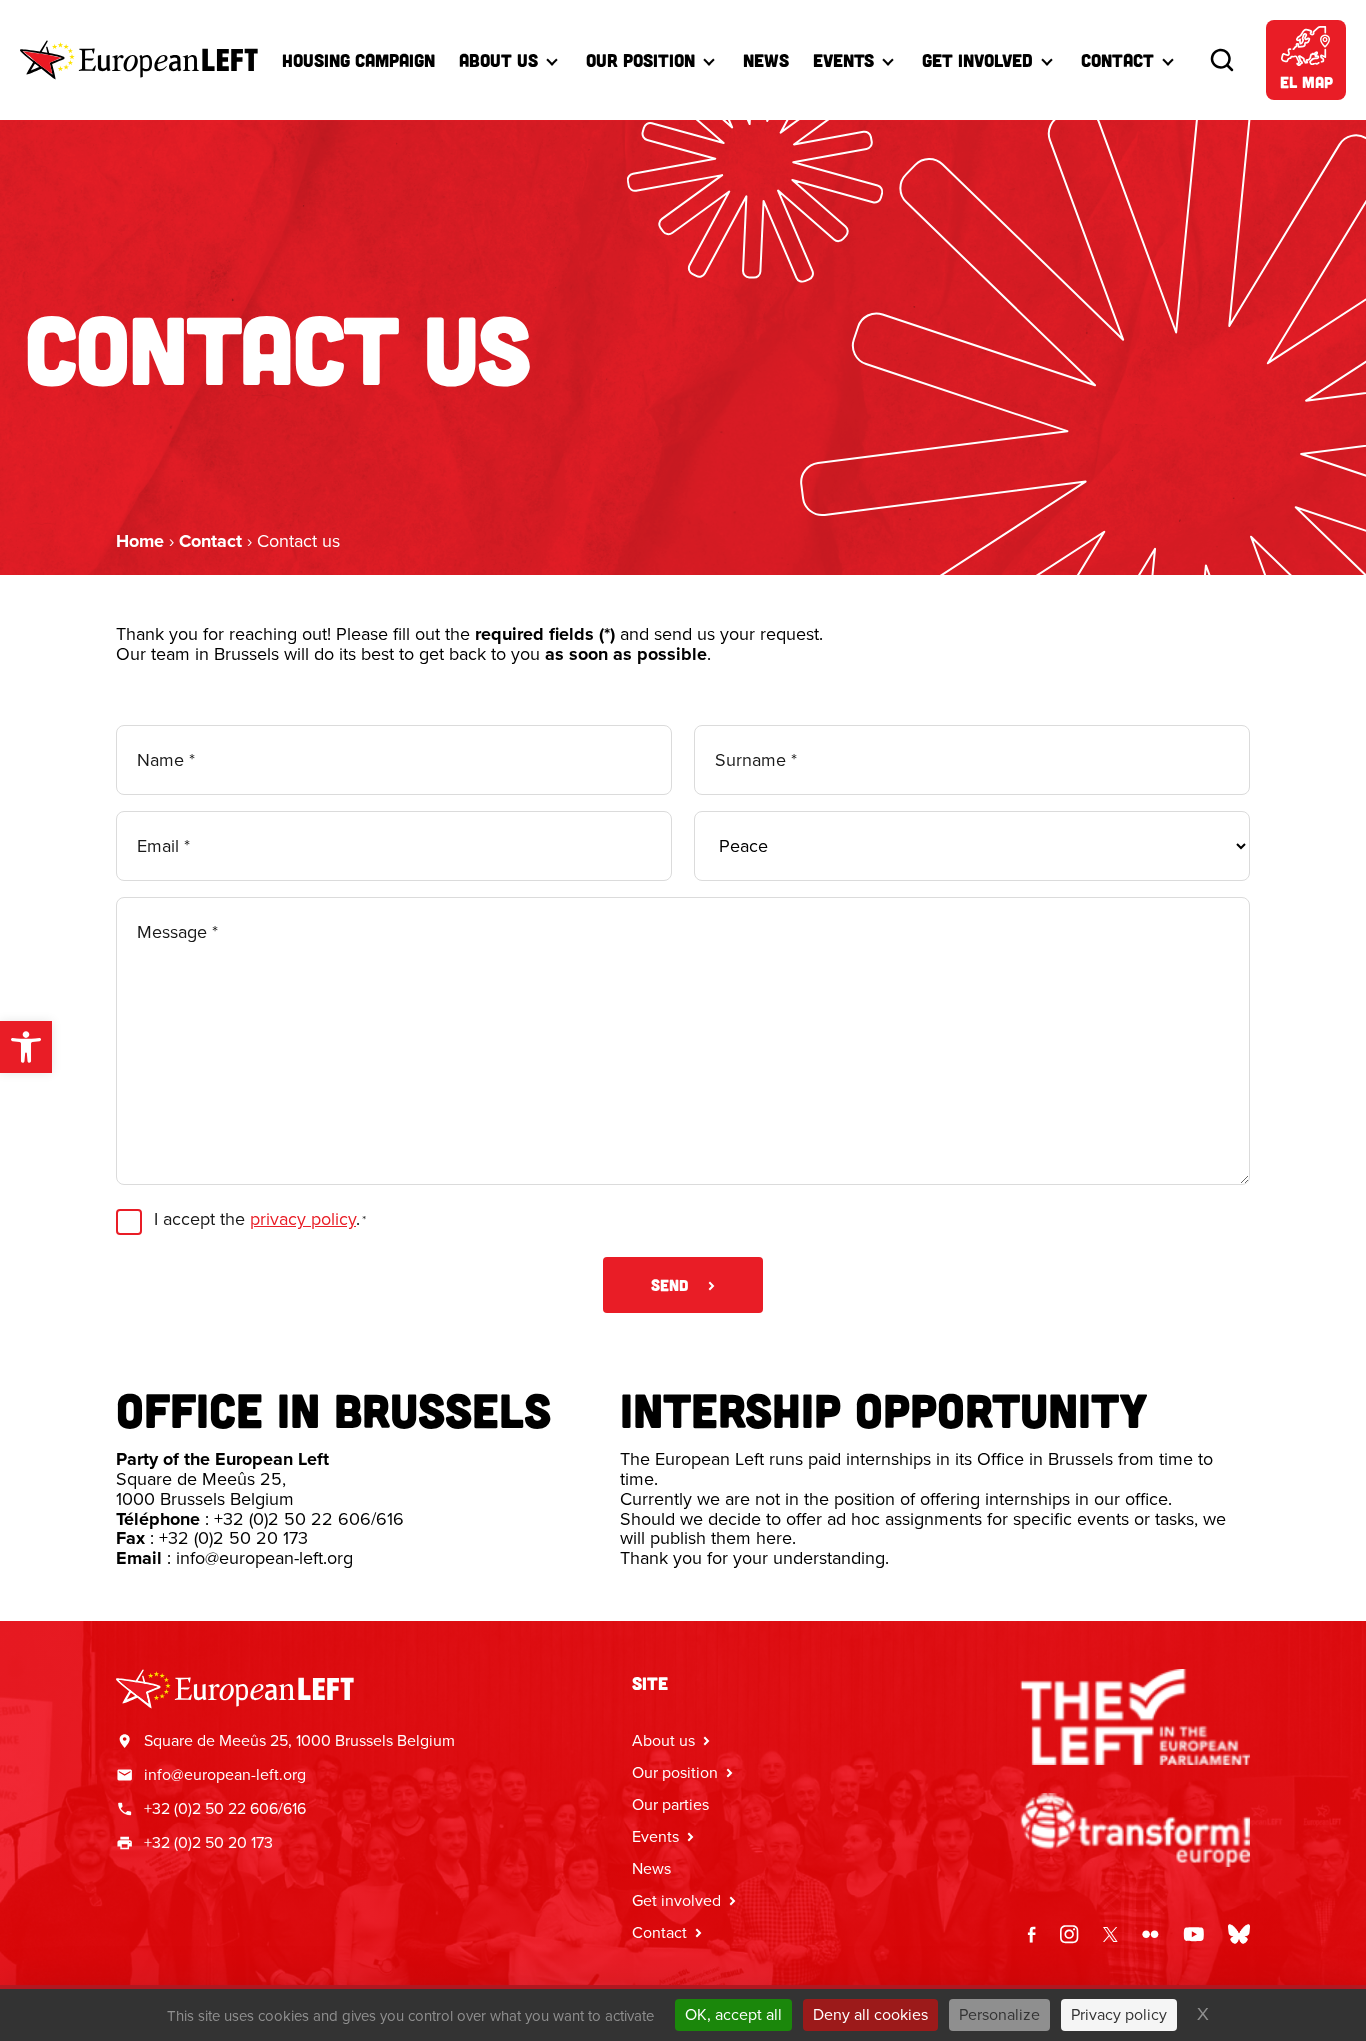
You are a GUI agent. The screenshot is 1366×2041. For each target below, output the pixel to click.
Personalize (999, 2014)
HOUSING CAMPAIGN (358, 60)
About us (498, 60)
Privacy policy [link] (1119, 2014)
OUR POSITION (640, 60)
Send (669, 1284)
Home (140, 541)
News (766, 60)
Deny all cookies (870, 2014)
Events (843, 60)
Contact (1117, 60)
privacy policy (303, 1219)
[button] (26, 1047)
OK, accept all (733, 2014)
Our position (675, 1772)
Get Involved (977, 60)
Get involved (676, 1900)
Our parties (670, 1804)
